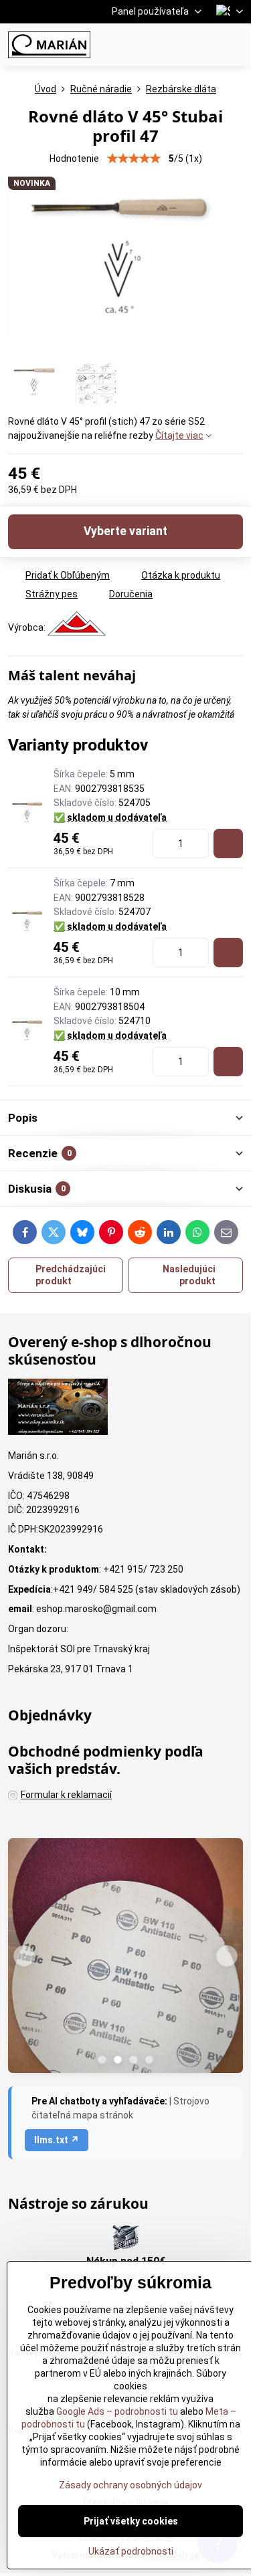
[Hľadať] (171, 45)
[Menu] (235, 45)
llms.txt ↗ (57, 2140)
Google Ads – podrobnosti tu (117, 2411)
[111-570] (228, 844)
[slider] (134, 159)
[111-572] (228, 953)
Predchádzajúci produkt (71, 1275)
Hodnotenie (74, 159)
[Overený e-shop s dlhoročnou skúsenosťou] (58, 1409)
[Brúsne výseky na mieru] (125, 1958)
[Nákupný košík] (203, 45)
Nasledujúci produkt (189, 1275)
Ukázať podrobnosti (131, 2551)
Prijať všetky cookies (131, 2521)
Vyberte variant (125, 531)
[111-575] (228, 1062)
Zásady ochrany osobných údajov (130, 2485)
